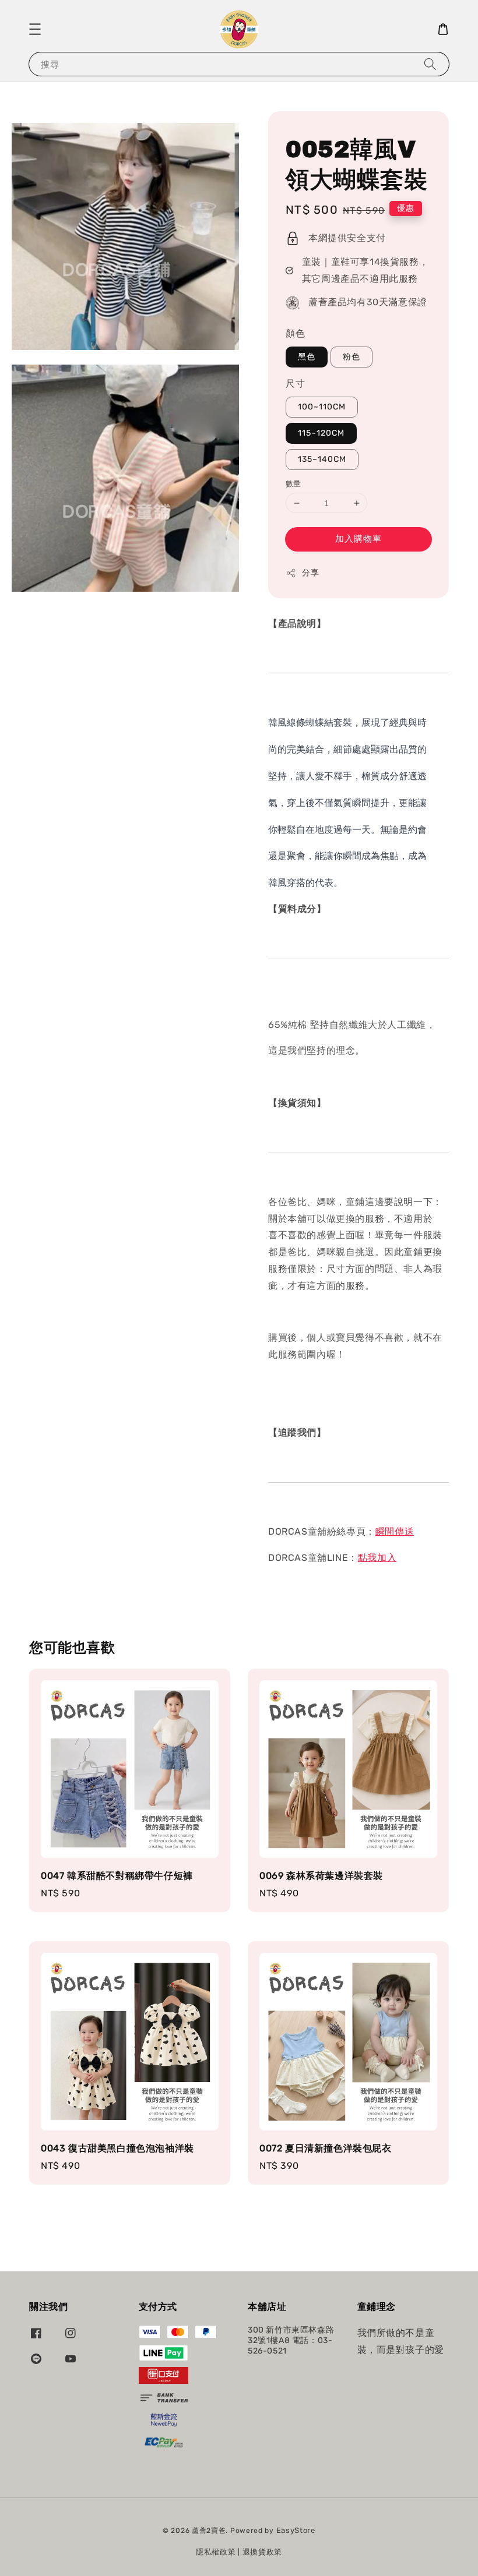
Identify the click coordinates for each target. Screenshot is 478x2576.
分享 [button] (310, 573)
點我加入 (377, 1558)
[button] (35, 29)
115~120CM (321, 433)
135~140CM (322, 459)
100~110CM (322, 407)
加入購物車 (358, 539)
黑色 (307, 357)
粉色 (352, 357)
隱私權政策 (216, 2552)
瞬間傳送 (395, 1531)
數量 (294, 484)
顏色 (295, 333)
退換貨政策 (263, 2552)
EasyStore (296, 2530)
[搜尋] (430, 64)
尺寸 (295, 384)
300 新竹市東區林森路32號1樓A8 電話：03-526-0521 (291, 2340)
